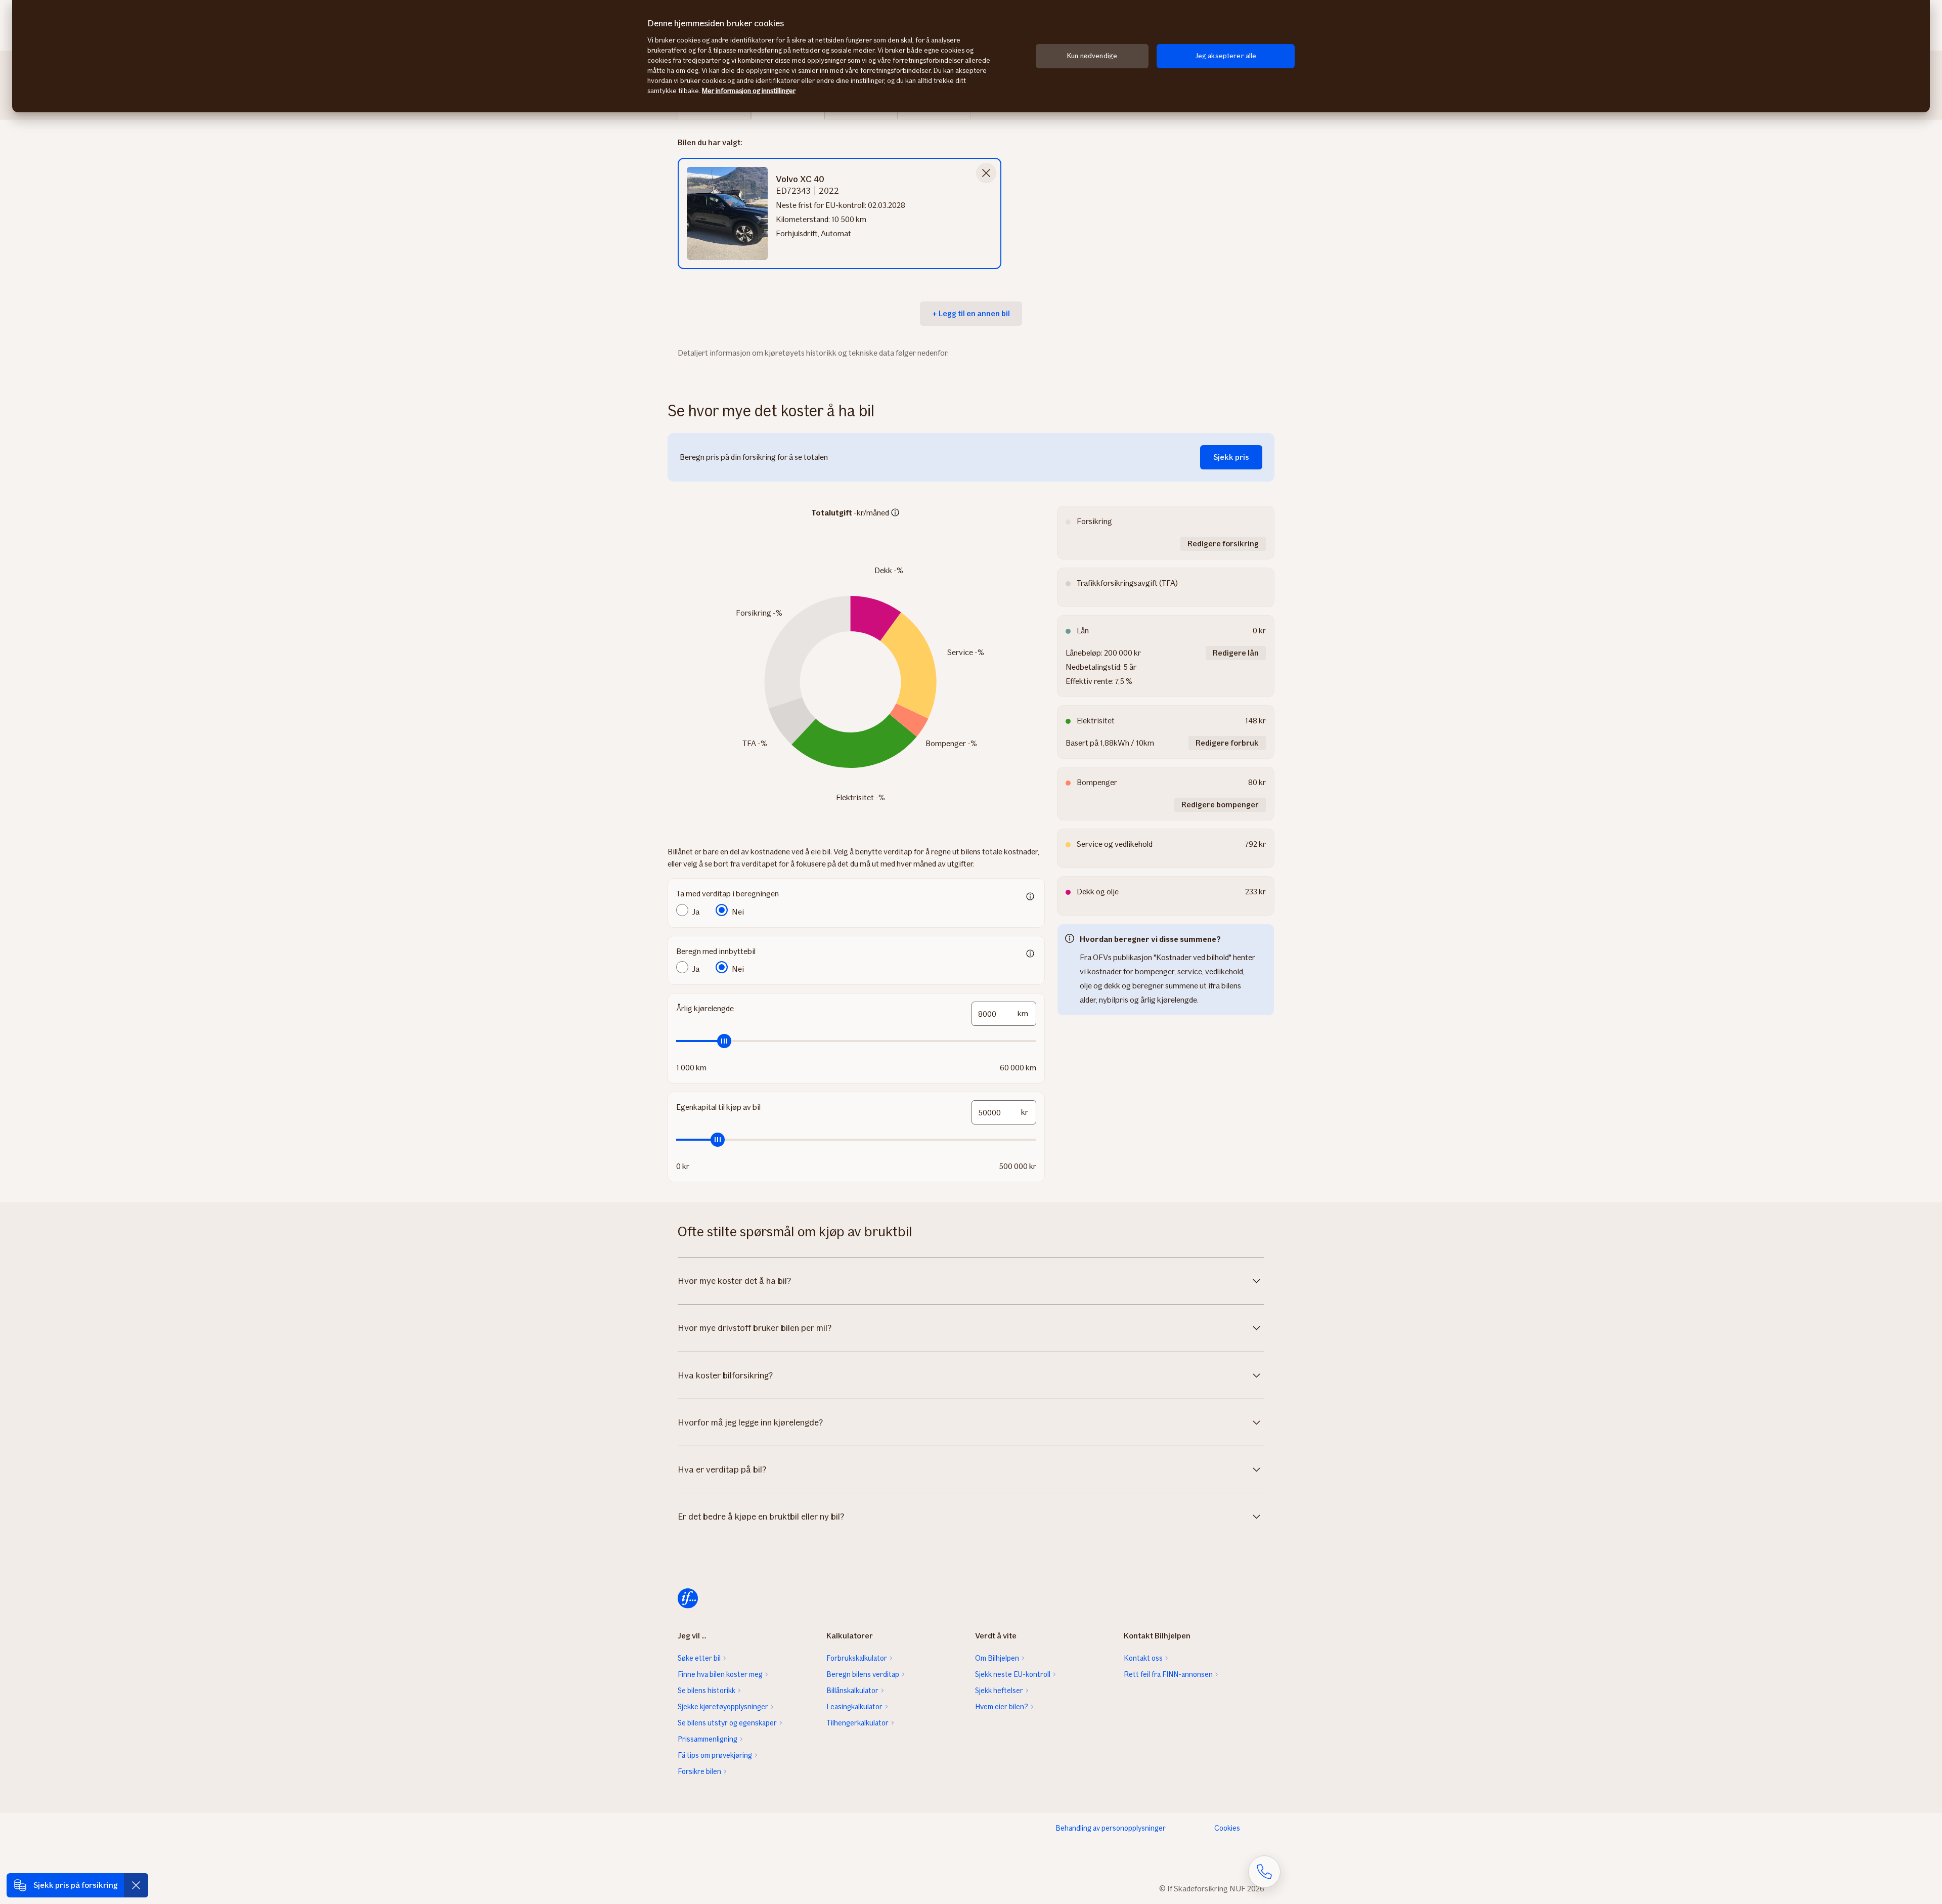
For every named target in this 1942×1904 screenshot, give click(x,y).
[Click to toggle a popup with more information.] (895, 513)
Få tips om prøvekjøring (715, 1755)
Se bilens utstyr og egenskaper (727, 1723)
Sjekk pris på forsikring (76, 1885)
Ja (696, 912)
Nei (738, 912)
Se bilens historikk (707, 1691)
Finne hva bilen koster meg (720, 1674)
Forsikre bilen (699, 1771)
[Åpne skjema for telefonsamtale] (1264, 1872)
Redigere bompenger (1220, 805)
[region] (971, 56)
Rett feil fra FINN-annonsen (1168, 1674)
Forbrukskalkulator (857, 1658)
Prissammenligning (708, 1739)
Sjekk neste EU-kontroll (1013, 1674)
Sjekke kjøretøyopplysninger (723, 1707)
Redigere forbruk (1227, 743)
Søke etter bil (699, 1658)
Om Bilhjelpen (997, 1658)
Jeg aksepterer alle (1226, 56)
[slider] (856, 1041)
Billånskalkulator (852, 1691)
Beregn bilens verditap (863, 1674)
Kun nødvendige (1092, 56)
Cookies (1227, 1828)
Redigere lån (1236, 653)
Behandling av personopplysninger (1111, 1828)
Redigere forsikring (1223, 544)
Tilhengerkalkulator (857, 1723)
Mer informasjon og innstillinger (749, 91)
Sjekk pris (1231, 457)
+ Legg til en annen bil (971, 313)
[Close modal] (986, 173)
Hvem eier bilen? (1002, 1707)
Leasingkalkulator (854, 1707)
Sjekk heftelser (999, 1691)
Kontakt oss (1143, 1658)
